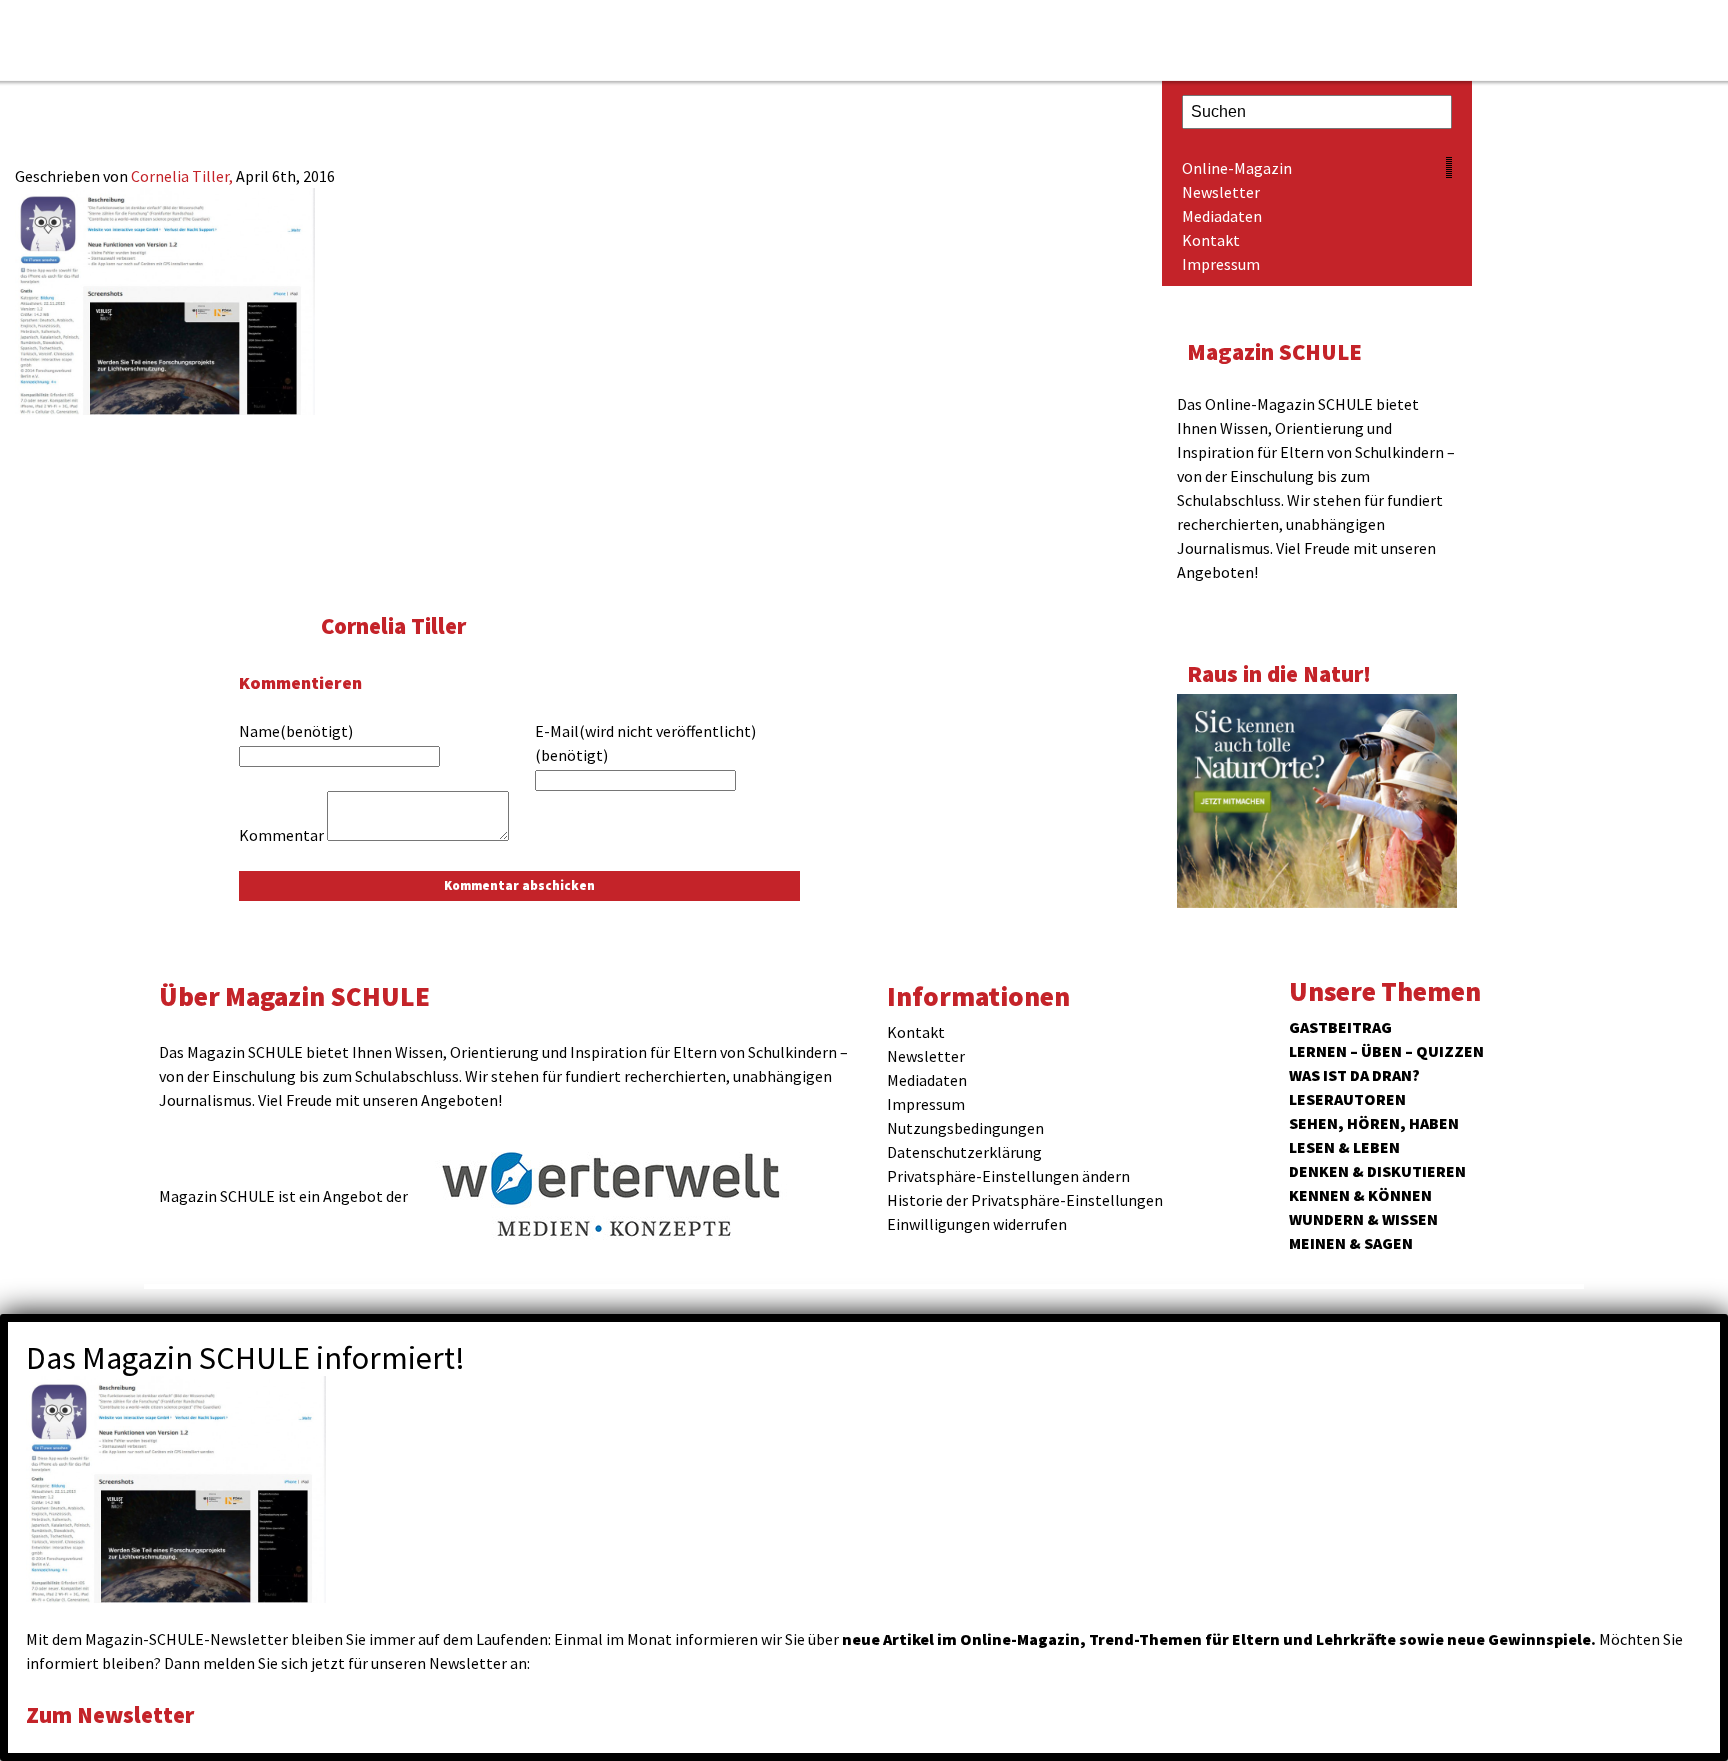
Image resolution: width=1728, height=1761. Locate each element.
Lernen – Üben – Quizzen (1386, 1051)
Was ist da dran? (1354, 1075)
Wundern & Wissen (1363, 1219)
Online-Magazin (1237, 168)
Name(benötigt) (296, 731)
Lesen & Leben (1344, 1147)
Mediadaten (1222, 216)
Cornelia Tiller (393, 625)
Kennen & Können (1360, 1195)
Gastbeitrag (1340, 1027)
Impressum (1221, 264)
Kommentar (281, 835)
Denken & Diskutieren (1377, 1171)
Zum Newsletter (110, 1714)
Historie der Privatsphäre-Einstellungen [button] (1025, 1200)
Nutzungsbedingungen (965, 1128)
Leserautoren (1347, 1099)
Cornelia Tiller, (183, 176)
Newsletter (1221, 192)
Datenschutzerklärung (964, 1152)
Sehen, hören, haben (1374, 1123)
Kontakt (1211, 240)
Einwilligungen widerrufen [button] (977, 1224)
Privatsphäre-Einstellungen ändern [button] (1008, 1176)
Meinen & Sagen (1351, 1243)
